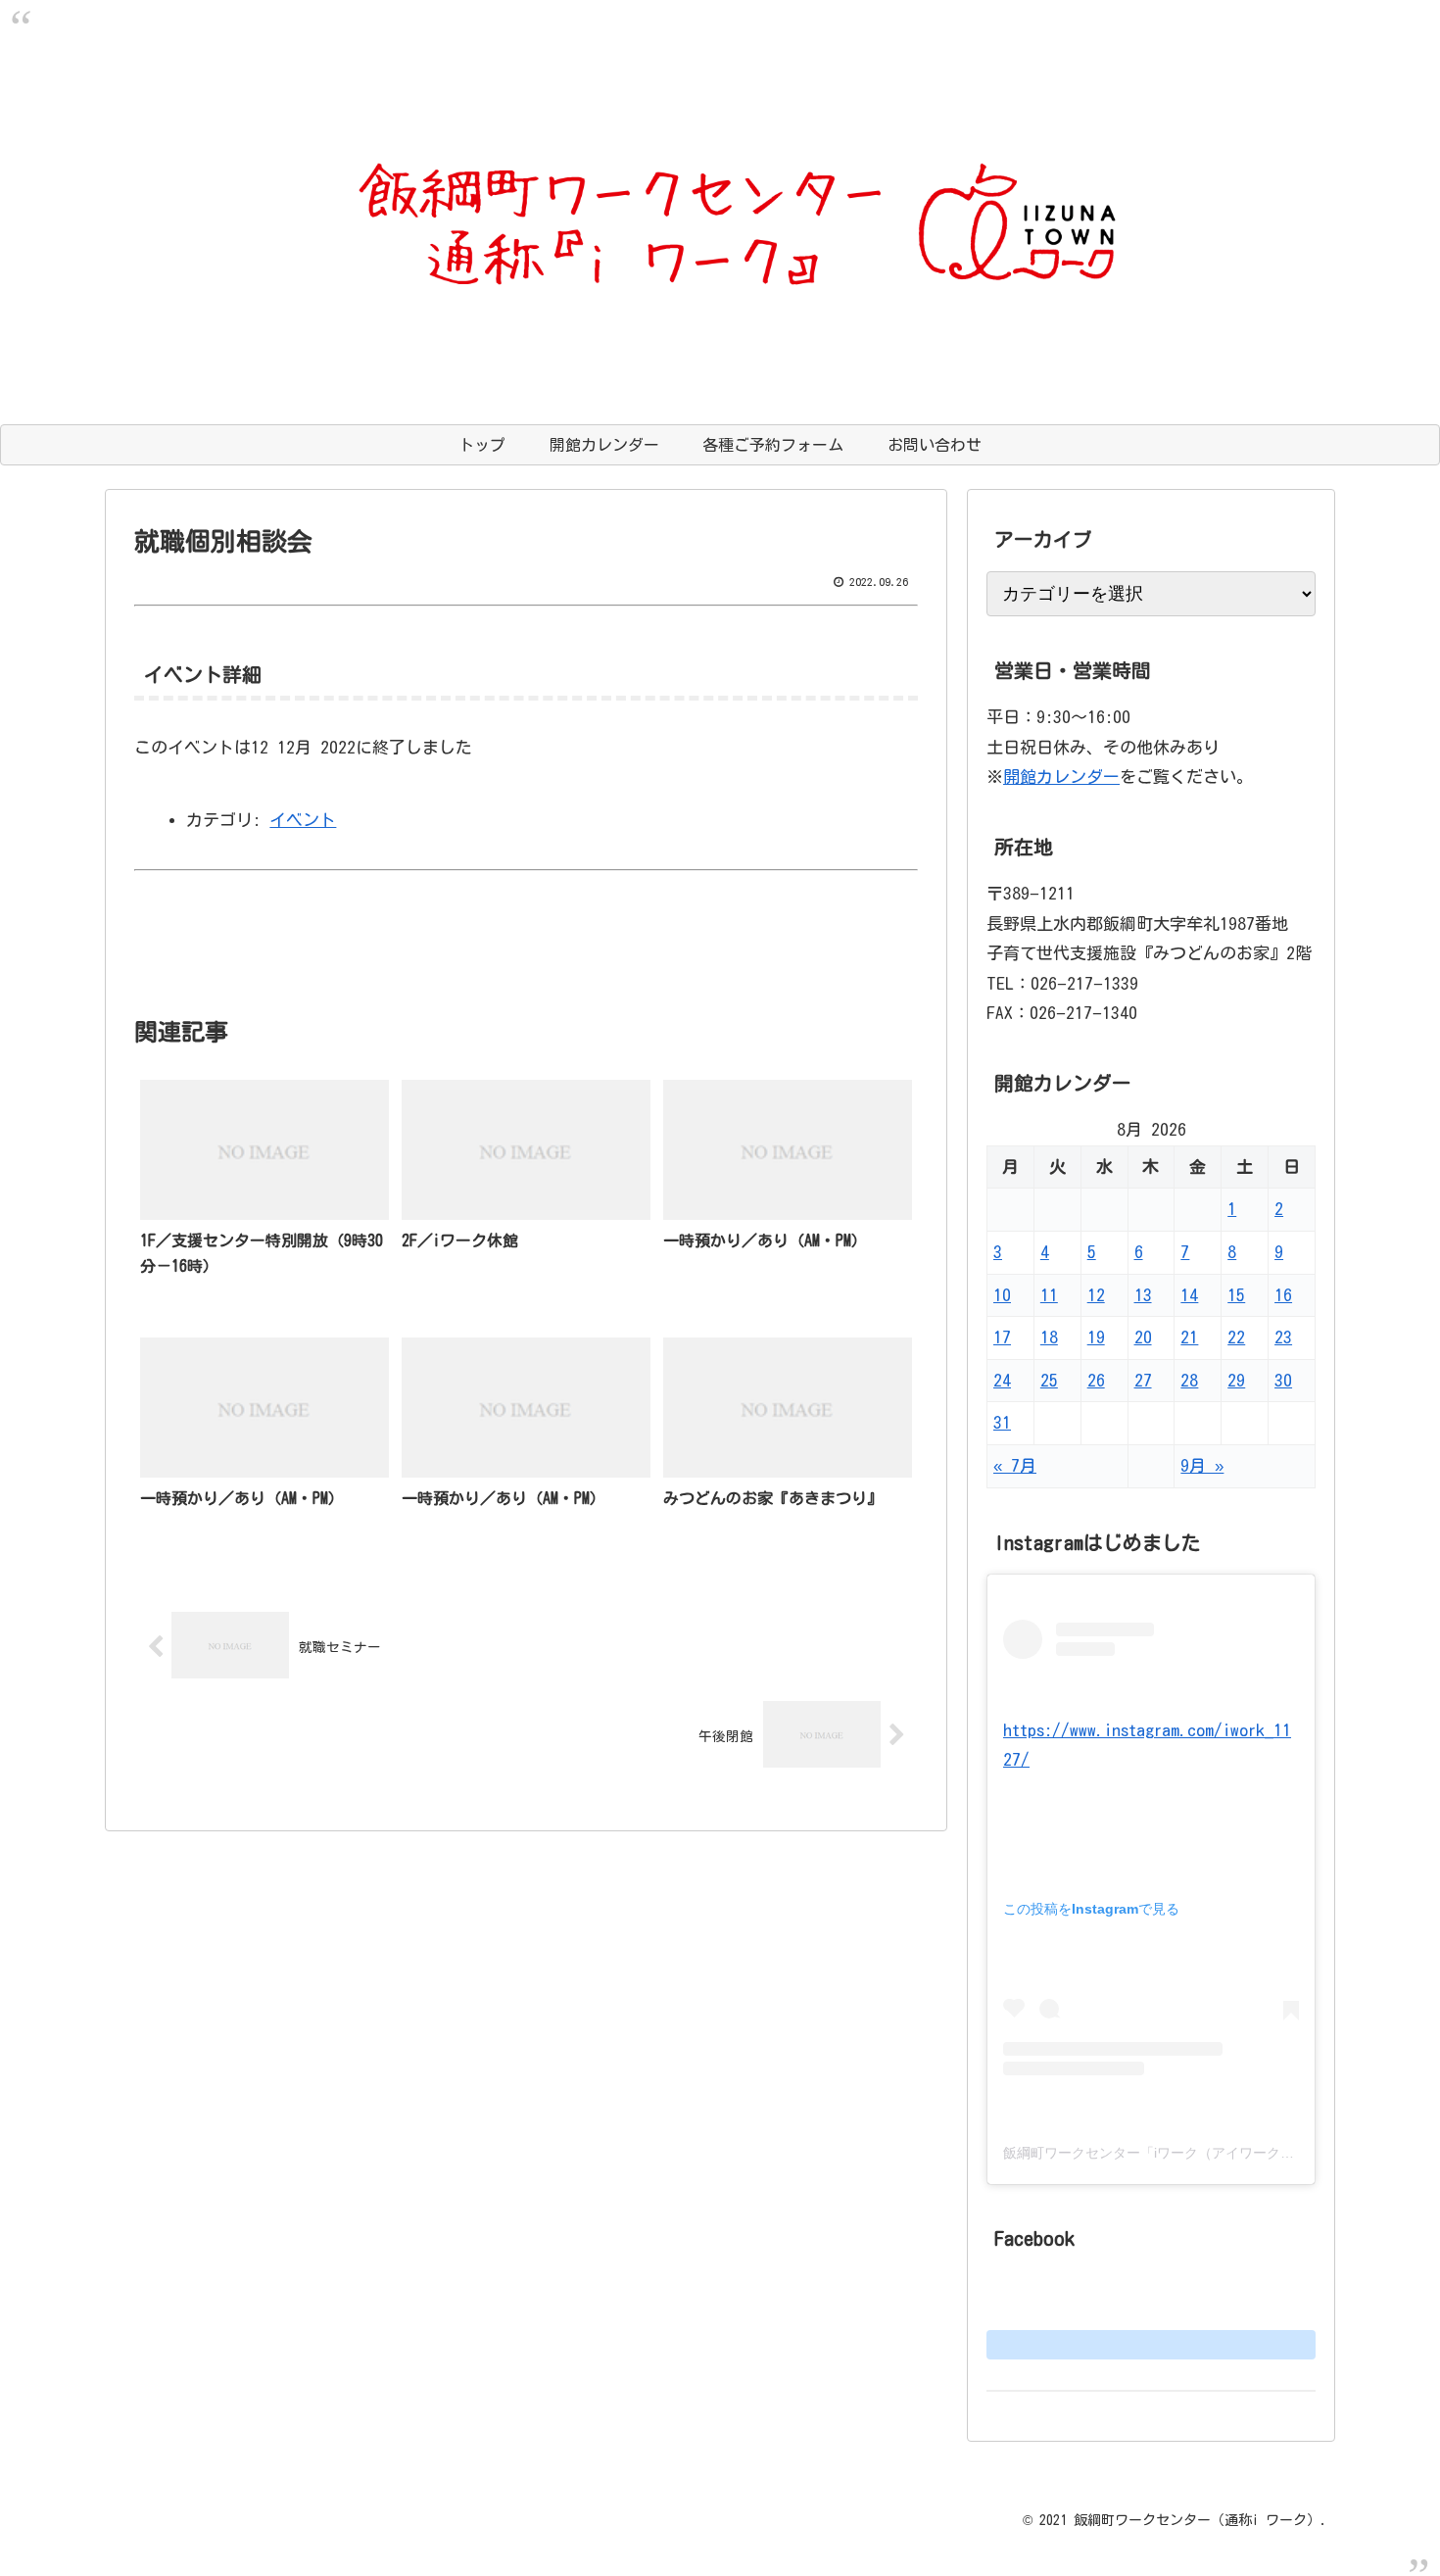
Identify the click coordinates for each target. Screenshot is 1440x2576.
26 (1096, 1380)
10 (1002, 1295)
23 (1283, 1337)
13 (1143, 1295)
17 (1002, 1337)
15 (1236, 1295)
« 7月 (1015, 1465)
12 (1096, 1295)
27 (1143, 1380)
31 (1002, 1422)
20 (1143, 1337)
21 (1189, 1337)
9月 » (1202, 1465)
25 (1049, 1380)
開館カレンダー (1061, 777)
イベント (303, 820)
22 (1236, 1337)
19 (1096, 1337)
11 (1049, 1295)
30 (1283, 1380)
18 (1049, 1337)
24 (1002, 1380)
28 (1189, 1380)
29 (1236, 1380)
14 (1189, 1295)
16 (1283, 1295)
